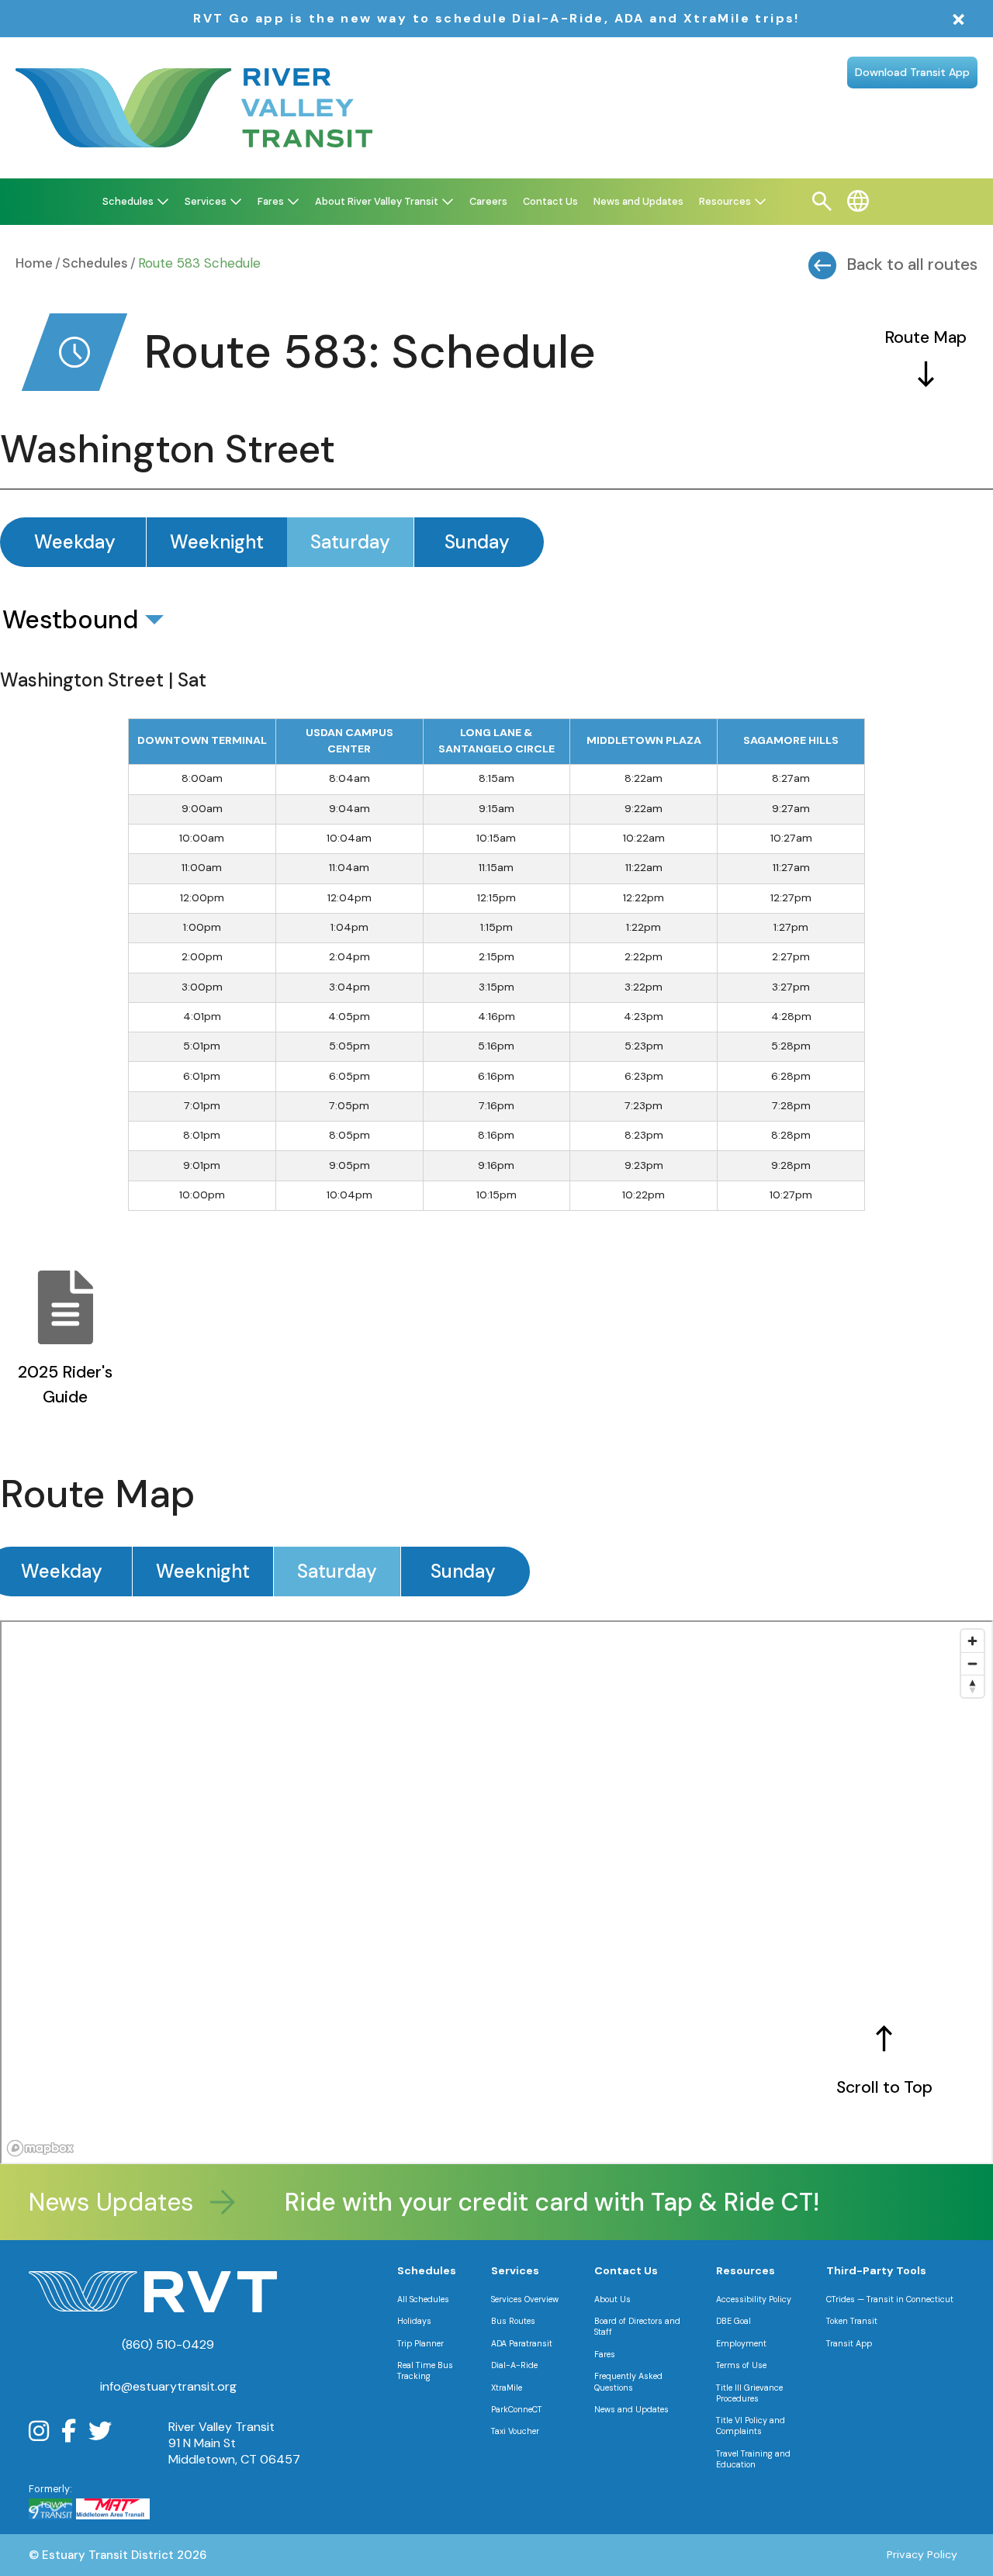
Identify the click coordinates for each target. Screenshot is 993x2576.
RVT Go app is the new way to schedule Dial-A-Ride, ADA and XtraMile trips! (496, 18)
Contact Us (626, 2270)
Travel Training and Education (753, 2459)
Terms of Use (741, 2365)
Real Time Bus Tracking (425, 2370)
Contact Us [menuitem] (550, 201)
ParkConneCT (517, 2409)
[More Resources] (760, 202)
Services (515, 2270)
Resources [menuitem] (725, 201)
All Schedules (423, 2299)
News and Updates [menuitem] (638, 201)
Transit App (849, 2343)
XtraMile (507, 2388)
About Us (612, 2299)
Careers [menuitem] (488, 201)
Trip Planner (420, 2343)
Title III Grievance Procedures (749, 2393)
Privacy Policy (922, 2554)
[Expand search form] (822, 202)
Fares (605, 2354)
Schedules (95, 263)
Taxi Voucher (515, 2431)
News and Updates (631, 2409)
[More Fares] (293, 202)
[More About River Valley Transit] (448, 202)
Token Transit (852, 2321)
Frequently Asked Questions (628, 2381)
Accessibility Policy (754, 2299)
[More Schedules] (163, 202)
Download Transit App (912, 72)
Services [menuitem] (206, 201)
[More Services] (236, 202)
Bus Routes (513, 2321)
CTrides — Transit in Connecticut (890, 2299)
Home (34, 263)
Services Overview (525, 2299)
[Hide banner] (959, 20)
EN (858, 201)
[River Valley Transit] (194, 108)
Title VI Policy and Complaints (751, 2426)
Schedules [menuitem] (128, 201)
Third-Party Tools (876, 2270)
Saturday (350, 542)
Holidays (414, 2321)
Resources (746, 2270)
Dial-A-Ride (514, 2365)
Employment (741, 2343)
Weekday (75, 542)
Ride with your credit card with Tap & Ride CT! (522, 2202)
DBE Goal (734, 2321)
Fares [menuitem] (271, 201)
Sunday (477, 542)
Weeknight (217, 542)
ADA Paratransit (522, 2343)
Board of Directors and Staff (637, 2326)
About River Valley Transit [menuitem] (377, 201)
